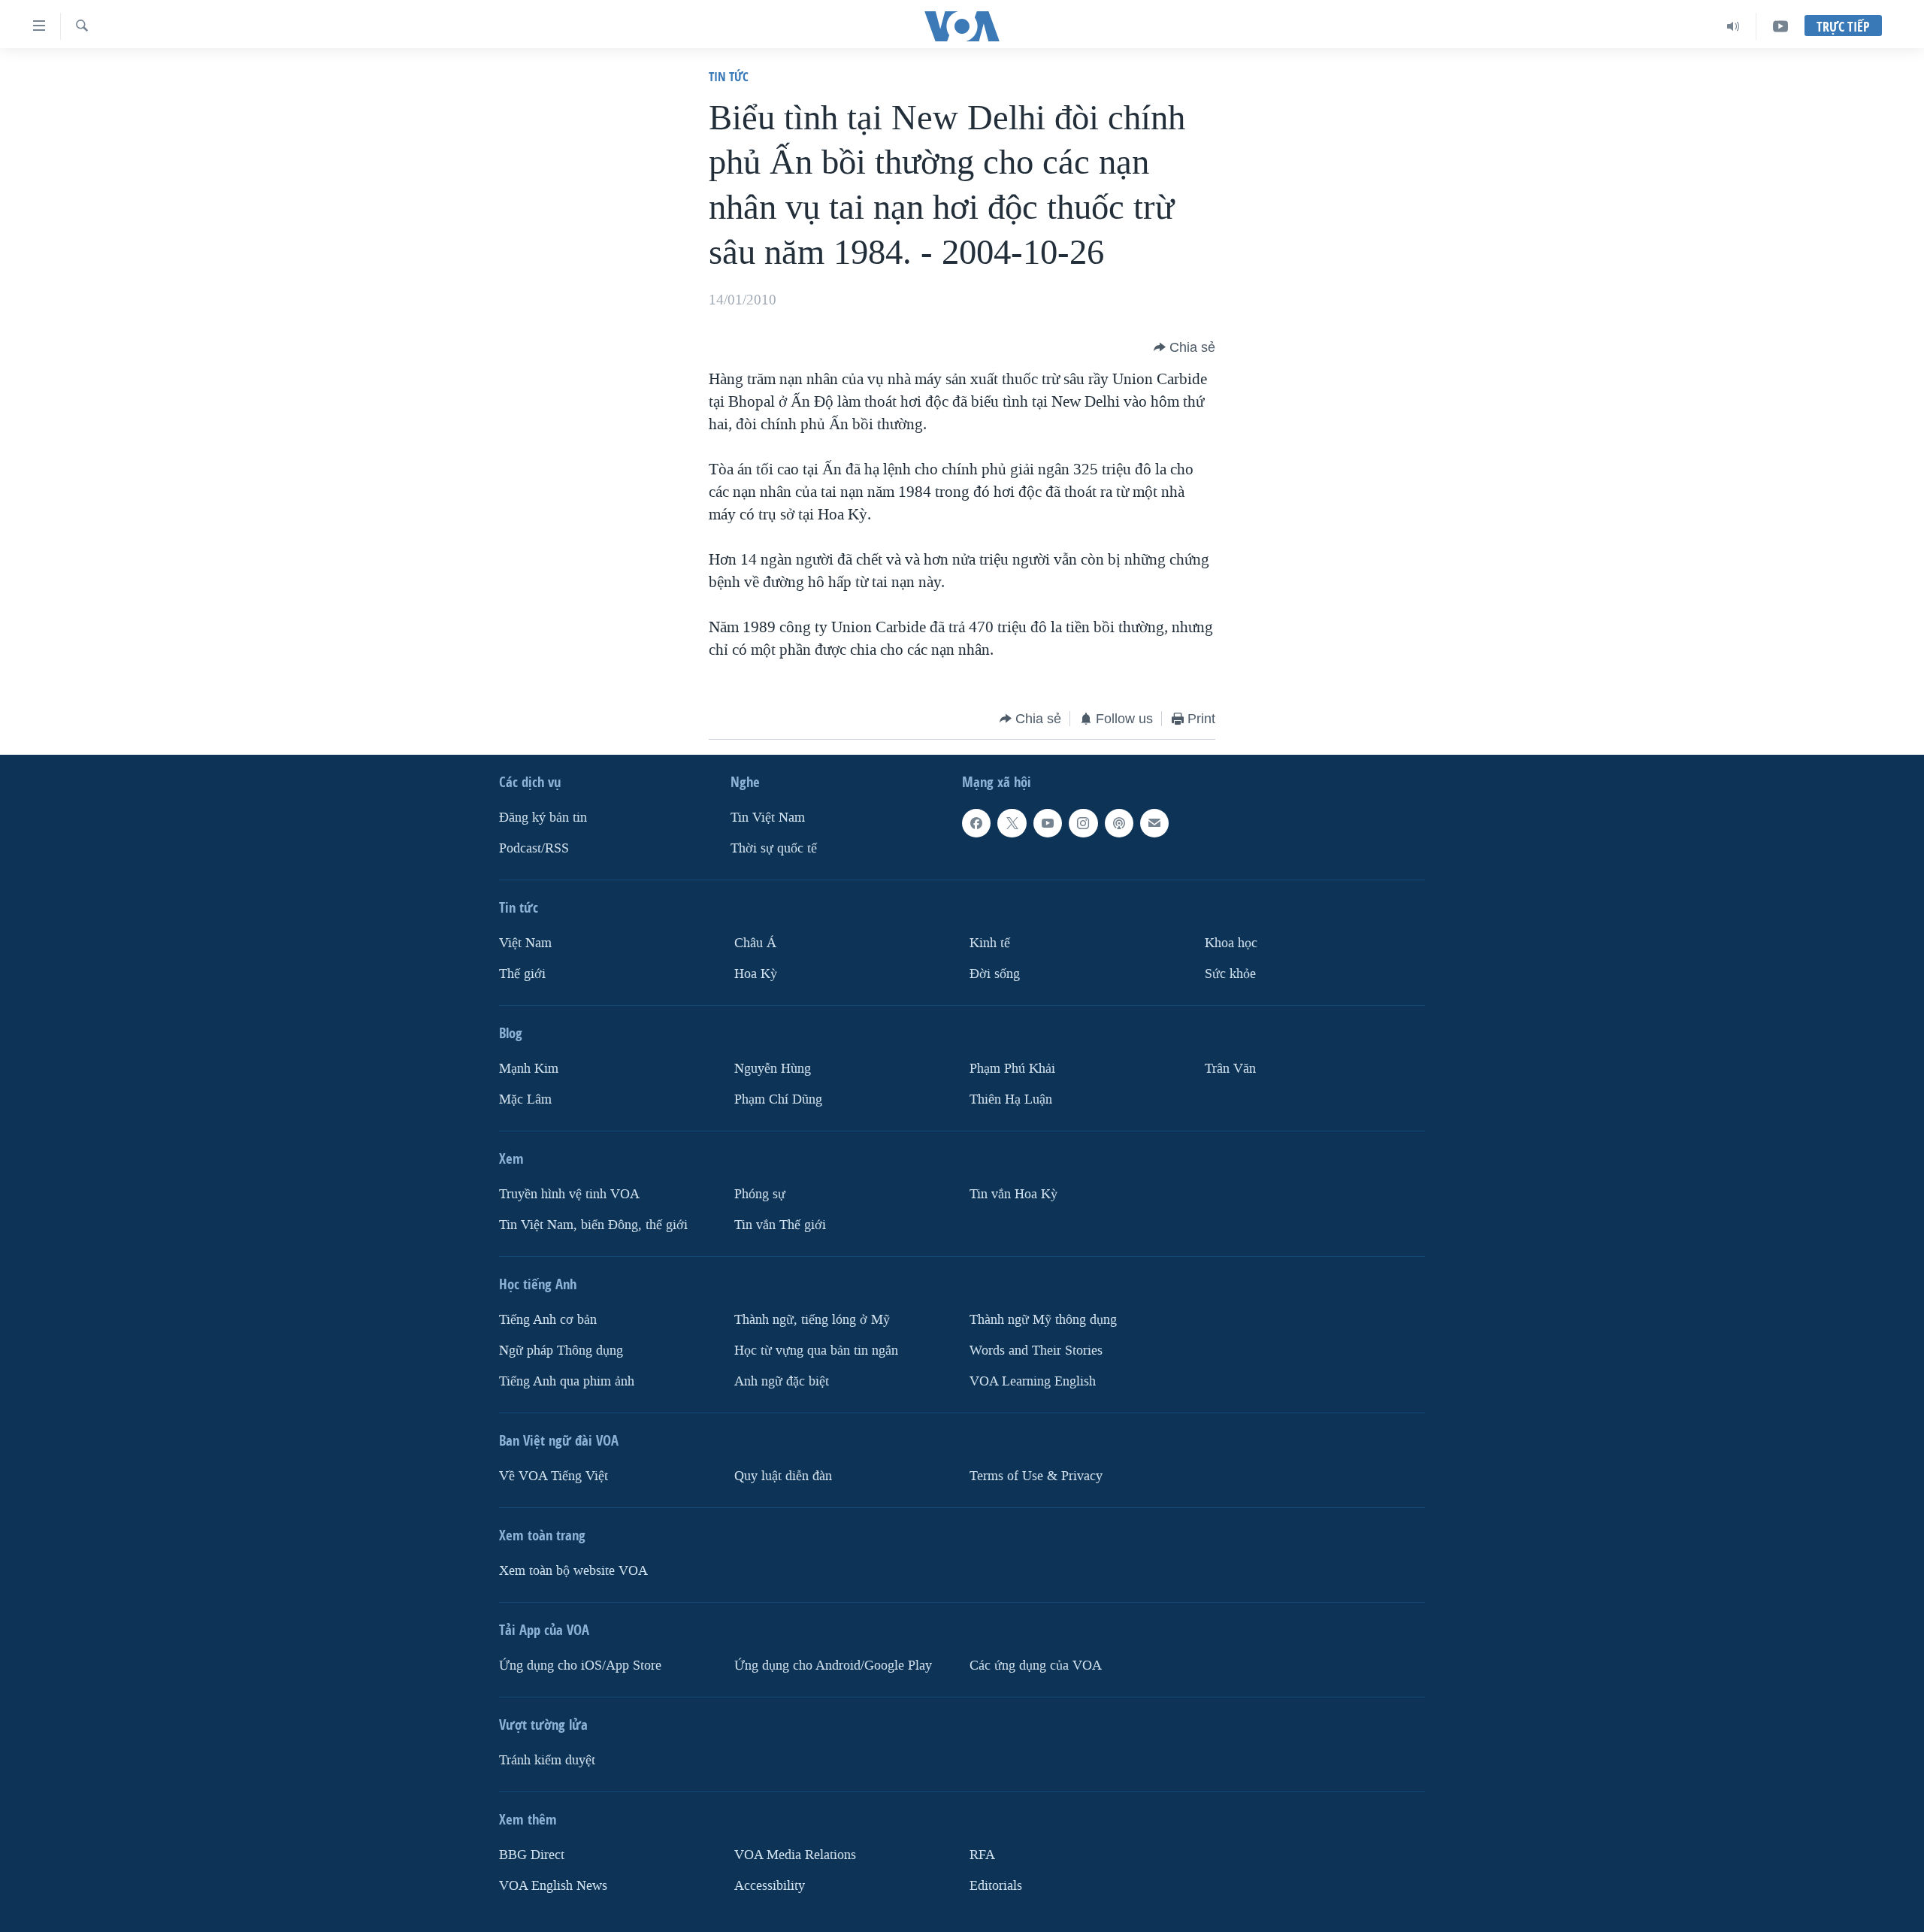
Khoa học (1231, 943)
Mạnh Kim (529, 1069)
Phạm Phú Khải (1012, 1069)
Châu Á (755, 943)
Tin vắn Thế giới (780, 1225)
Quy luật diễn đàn (783, 1476)
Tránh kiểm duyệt (547, 1760)
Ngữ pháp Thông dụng (561, 1351)
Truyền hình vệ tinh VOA (569, 1194)
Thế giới (522, 974)
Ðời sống (995, 974)
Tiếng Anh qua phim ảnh (567, 1381)
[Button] (1184, 347)
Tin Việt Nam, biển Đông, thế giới (593, 1225)
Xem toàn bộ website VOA (573, 1571)
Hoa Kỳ (756, 974)
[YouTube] (1780, 26)
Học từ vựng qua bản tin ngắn (816, 1351)
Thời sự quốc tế (774, 848)
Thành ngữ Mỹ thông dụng (1043, 1320)
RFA (982, 1855)
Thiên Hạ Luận (1011, 1099)
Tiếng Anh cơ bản (548, 1320)
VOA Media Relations (795, 1855)
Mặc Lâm (525, 1099)
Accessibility (770, 1886)
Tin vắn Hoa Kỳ (1013, 1194)
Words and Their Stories (1036, 1351)
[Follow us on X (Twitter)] (1012, 823)
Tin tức (729, 76)
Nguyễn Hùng (773, 1069)
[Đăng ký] (1154, 823)
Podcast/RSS (534, 848)
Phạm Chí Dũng (778, 1099)
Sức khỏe (1230, 974)
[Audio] (1733, 26)
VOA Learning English (1033, 1381)
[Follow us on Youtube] (1048, 823)
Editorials (996, 1886)
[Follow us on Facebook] (976, 823)
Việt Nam (525, 943)
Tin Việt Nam (768, 818)
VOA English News (553, 1886)
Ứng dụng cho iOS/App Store (580, 1666)
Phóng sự (760, 1194)
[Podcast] (1119, 823)
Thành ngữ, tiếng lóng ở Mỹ (812, 1320)
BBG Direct (532, 1855)
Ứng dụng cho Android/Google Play (833, 1666)
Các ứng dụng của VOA (1036, 1666)
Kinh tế (990, 943)
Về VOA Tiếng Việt (554, 1476)
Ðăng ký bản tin (543, 818)
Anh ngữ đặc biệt (782, 1381)
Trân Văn (1230, 1069)
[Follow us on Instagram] (1083, 823)
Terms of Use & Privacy (1036, 1476)
